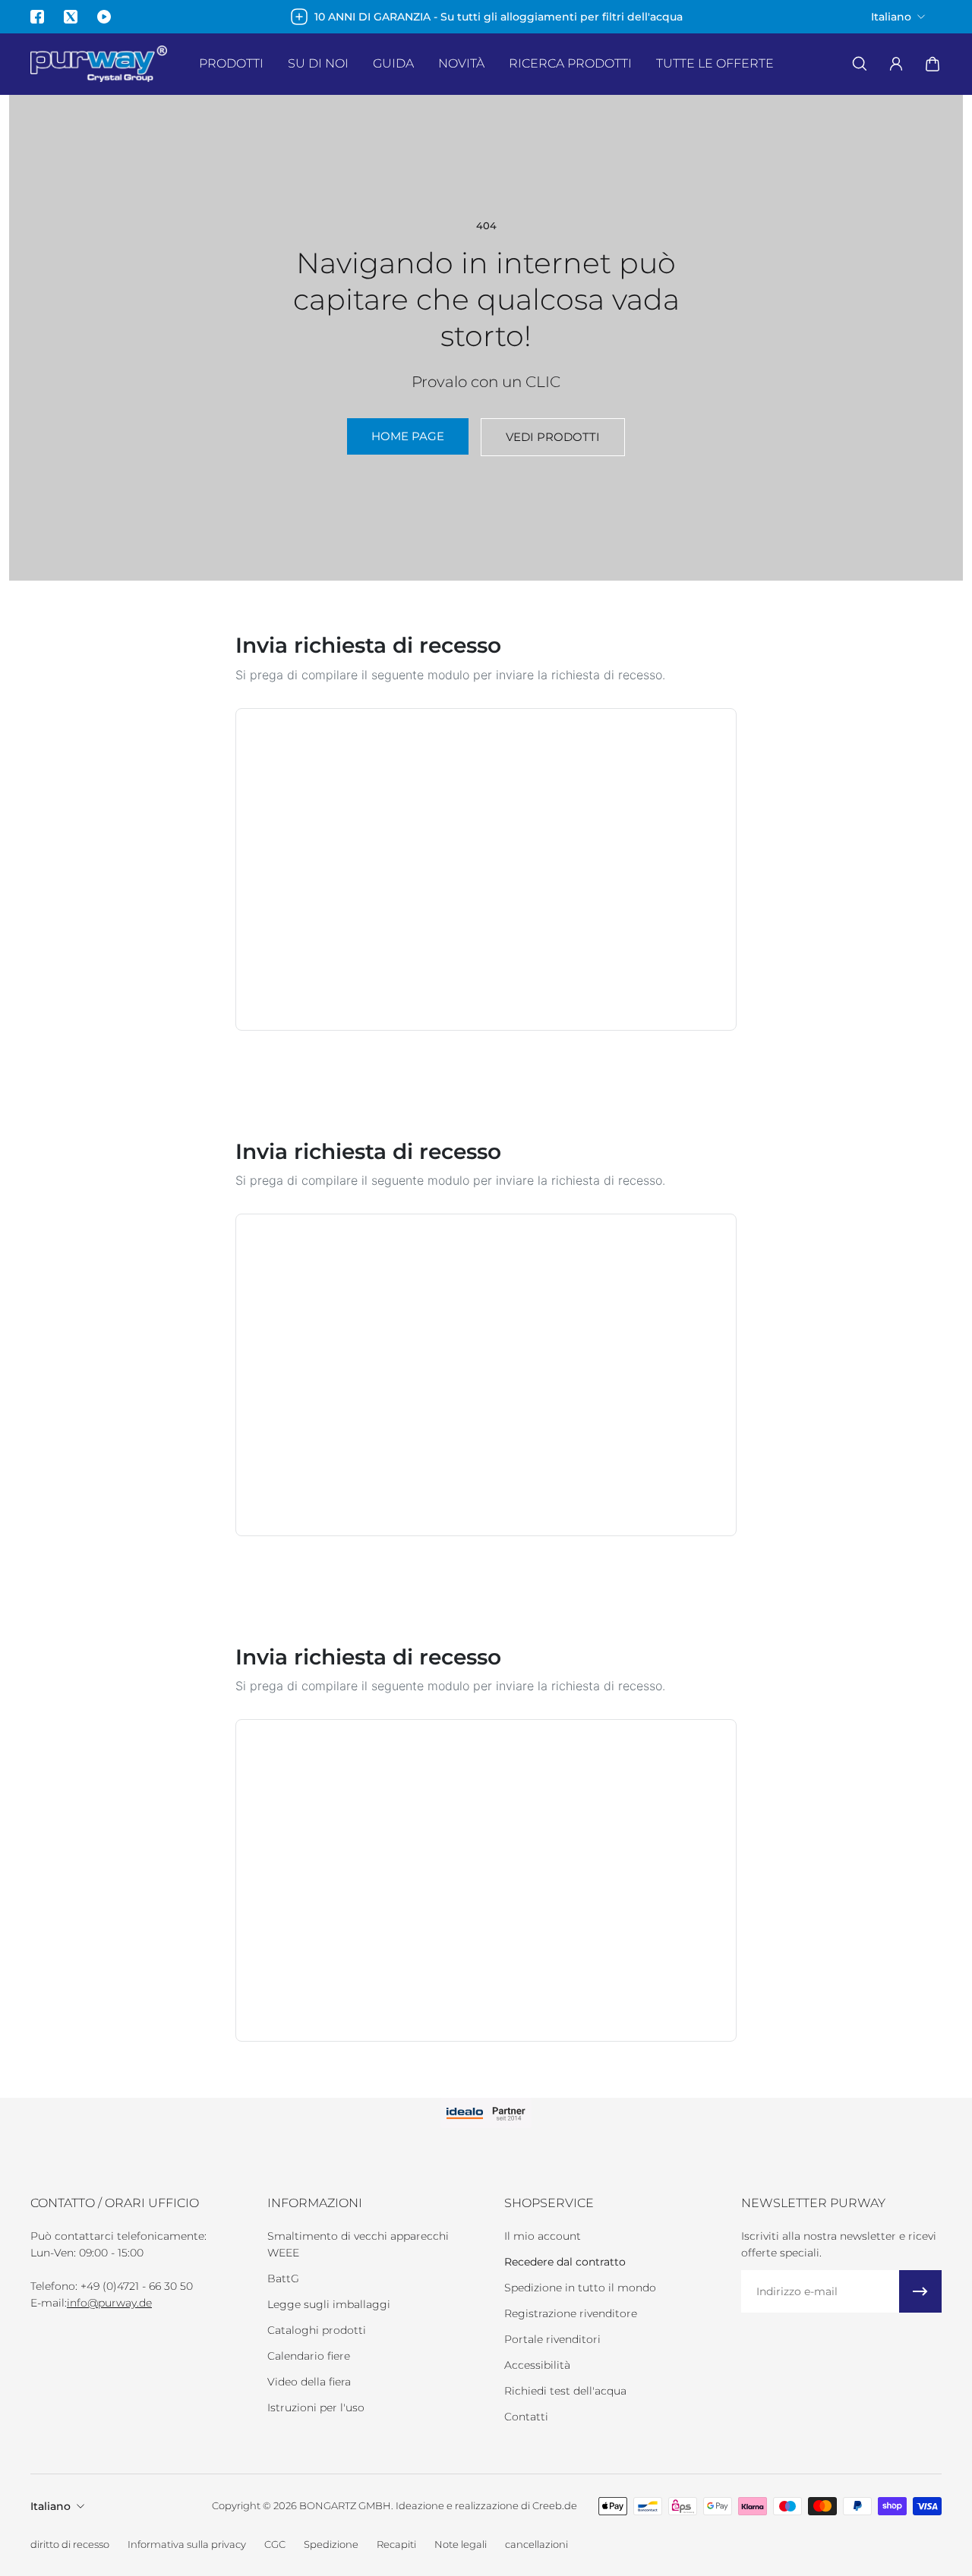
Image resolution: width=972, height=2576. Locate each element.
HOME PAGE (408, 436)
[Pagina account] (896, 64)
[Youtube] (104, 17)
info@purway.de (109, 2303)
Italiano (50, 2506)
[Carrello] (933, 64)
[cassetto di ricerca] (860, 64)
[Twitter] (71, 17)
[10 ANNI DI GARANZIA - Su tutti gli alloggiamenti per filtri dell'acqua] (486, 17)
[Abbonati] (920, 2291)
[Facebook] (37, 17)
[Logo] (99, 64)
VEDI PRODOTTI (553, 437)
